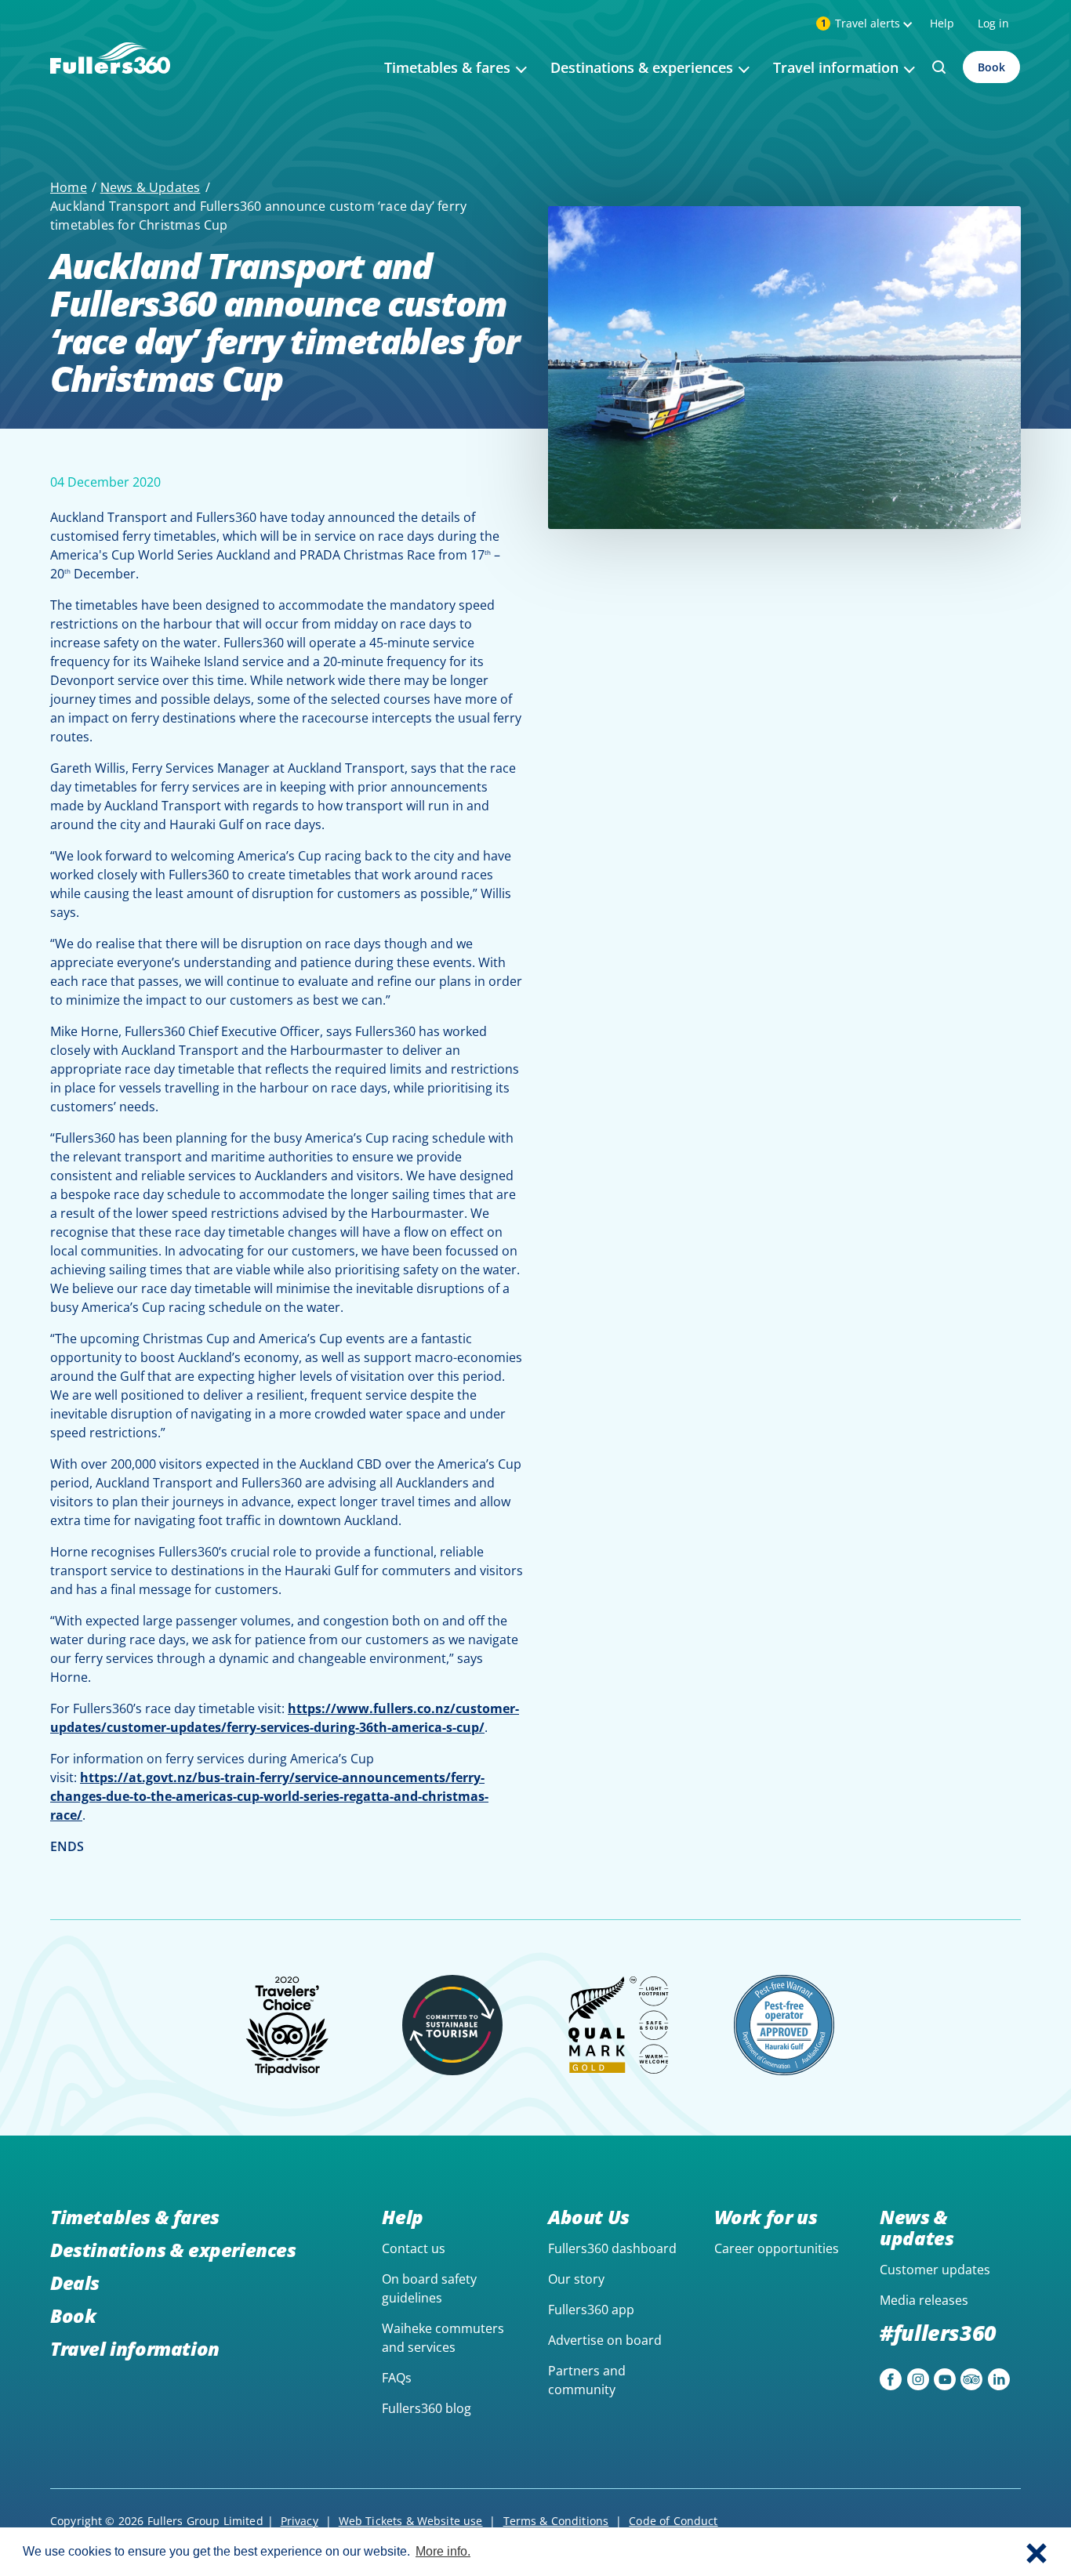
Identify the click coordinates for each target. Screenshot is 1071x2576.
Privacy (300, 2521)
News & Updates (151, 187)
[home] (110, 76)
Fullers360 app (591, 2310)
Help (942, 23)
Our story (576, 2279)
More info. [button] (443, 2551)
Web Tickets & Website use (411, 2521)
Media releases (924, 2300)
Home (69, 187)
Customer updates (935, 2270)
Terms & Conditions (556, 2521)
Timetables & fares (135, 2217)
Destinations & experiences (173, 2250)
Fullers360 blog (427, 2408)
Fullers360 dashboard (612, 2248)
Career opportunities (777, 2248)
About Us (589, 2217)
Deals (75, 2283)
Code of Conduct (673, 2521)
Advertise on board (605, 2340)
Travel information (135, 2348)
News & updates (917, 2227)
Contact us (414, 2248)
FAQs (397, 2378)
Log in (993, 23)
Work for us (766, 2217)
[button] (1037, 2552)
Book (991, 67)
